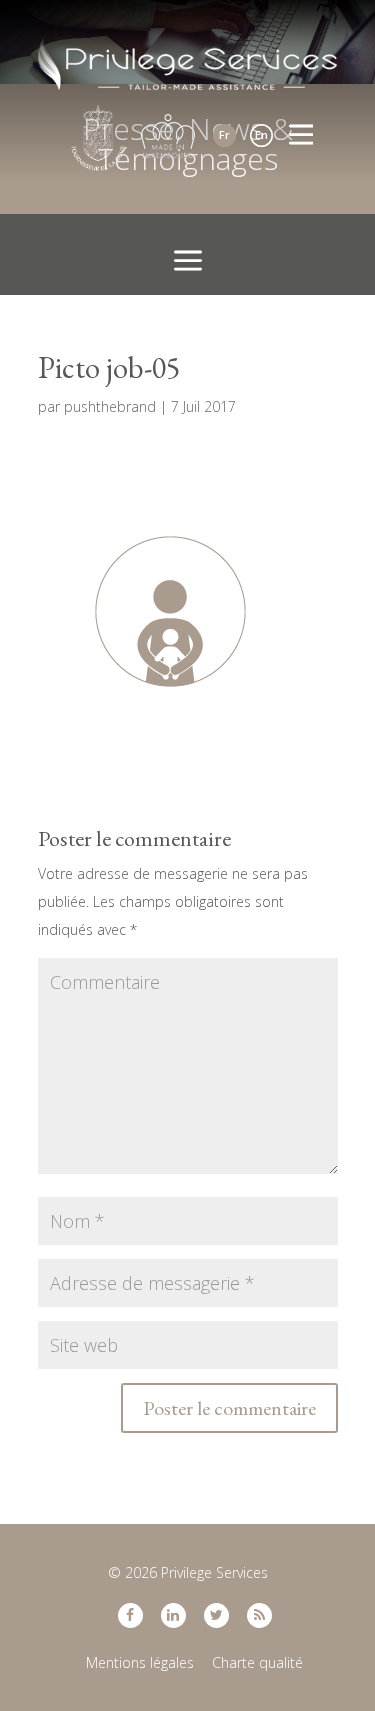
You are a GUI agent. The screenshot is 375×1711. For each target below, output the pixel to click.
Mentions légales (140, 1662)
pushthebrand (110, 406)
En (261, 134)
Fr (224, 134)
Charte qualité (257, 1662)
